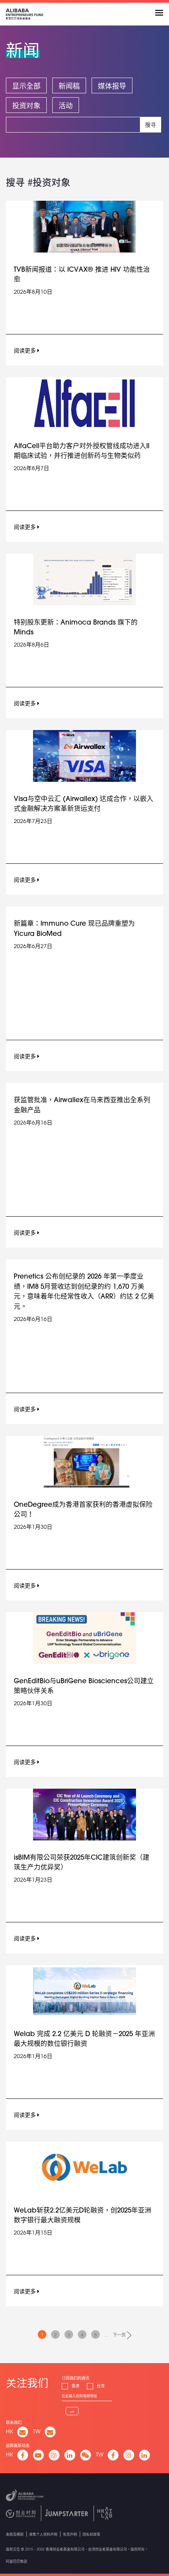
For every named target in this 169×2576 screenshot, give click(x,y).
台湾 (101, 2386)
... (106, 2335)
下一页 (120, 2335)
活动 (66, 105)
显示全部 (26, 86)
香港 (75, 2386)
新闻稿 (69, 86)
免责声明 (70, 2534)
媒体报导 (112, 86)
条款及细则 (15, 2534)
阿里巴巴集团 (17, 2561)
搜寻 (151, 125)
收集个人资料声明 (43, 2534)
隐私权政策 (91, 2534)
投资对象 (26, 105)
